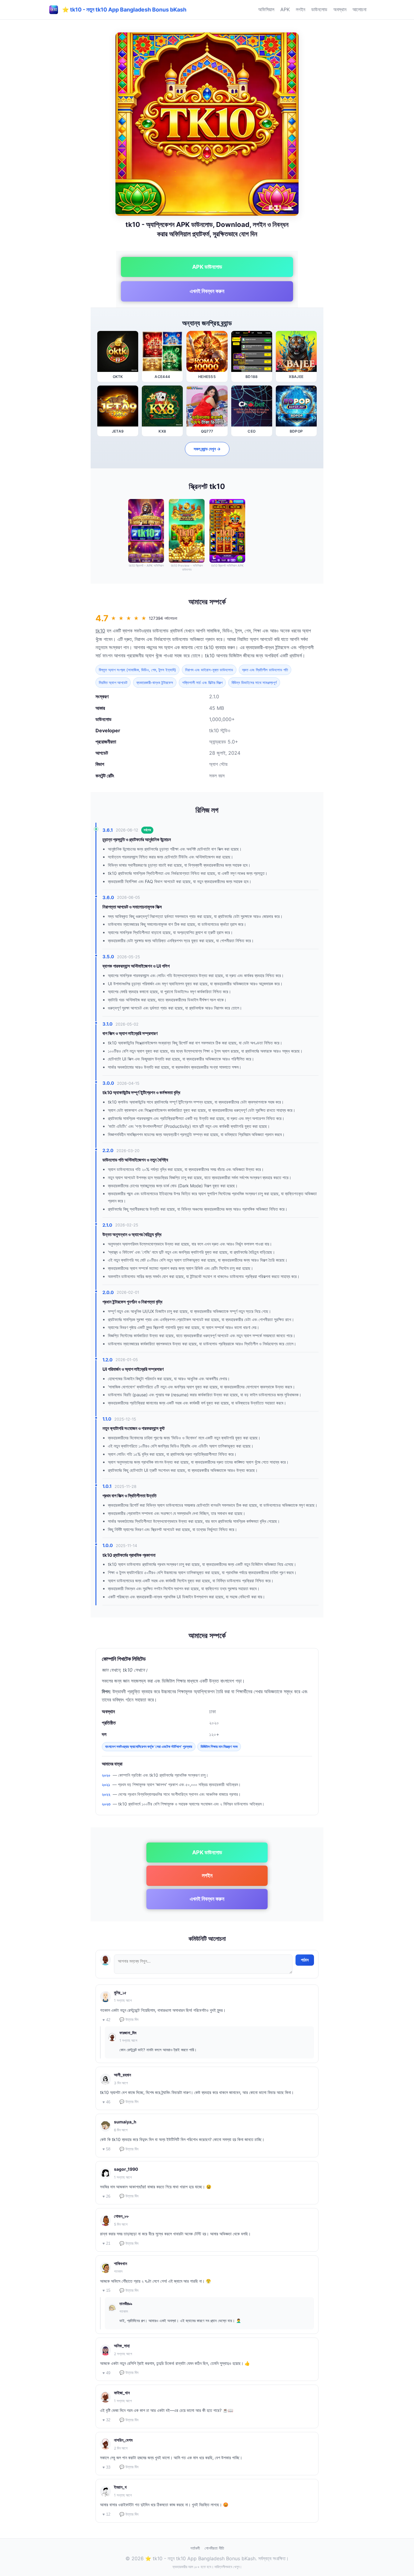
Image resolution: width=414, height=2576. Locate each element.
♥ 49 (106, 2373)
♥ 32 (106, 2420)
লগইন (300, 9)
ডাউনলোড (319, 9)
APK (285, 9)
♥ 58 (106, 2149)
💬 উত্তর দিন (129, 2020)
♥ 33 (106, 2467)
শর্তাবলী (195, 2548)
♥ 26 (106, 2196)
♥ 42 (106, 2020)
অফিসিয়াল (266, 9)
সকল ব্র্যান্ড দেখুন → (207, 449)
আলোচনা (359, 9)
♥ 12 (106, 2514)
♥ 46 (106, 2102)
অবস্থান (340, 9)
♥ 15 (106, 2290)
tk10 (100, 631)
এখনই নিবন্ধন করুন (207, 291)
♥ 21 (106, 2243)
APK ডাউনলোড (207, 267)
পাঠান (305, 1960)
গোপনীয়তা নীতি (214, 2548)
